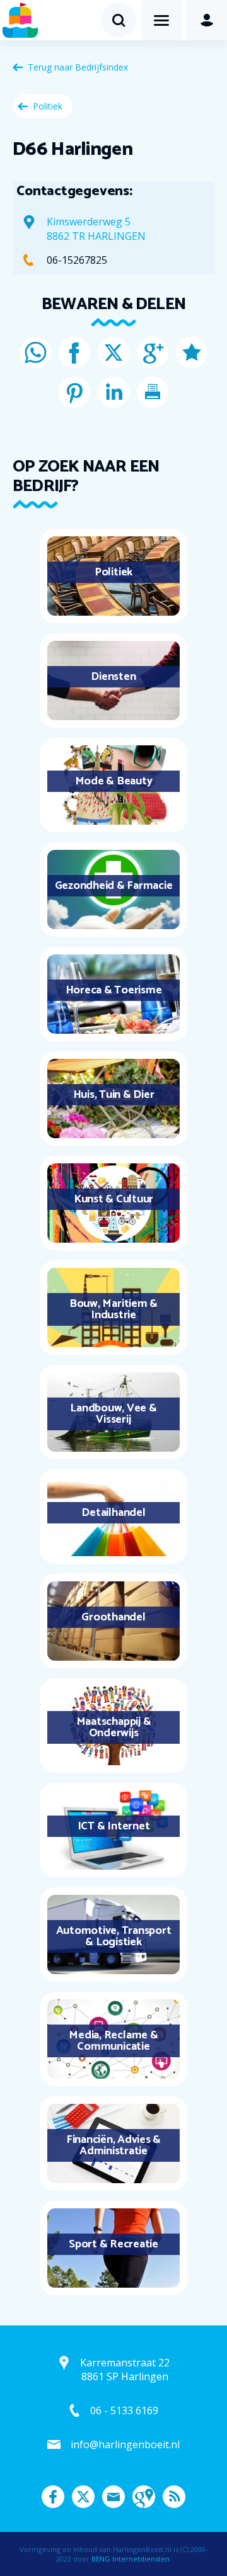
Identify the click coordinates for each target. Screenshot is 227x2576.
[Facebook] (74, 353)
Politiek (48, 106)
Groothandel (113, 1617)
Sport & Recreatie (113, 2244)
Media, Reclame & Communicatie (113, 2041)
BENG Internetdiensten (131, 2559)
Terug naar (78, 67)
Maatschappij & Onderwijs (114, 1727)
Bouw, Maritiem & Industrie (113, 1309)
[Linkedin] (113, 392)
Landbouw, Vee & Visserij (113, 1414)
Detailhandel (113, 1513)
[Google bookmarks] (192, 353)
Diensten (113, 677)
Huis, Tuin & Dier (114, 1095)
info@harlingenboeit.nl (125, 2444)
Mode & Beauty (114, 781)
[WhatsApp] (35, 353)
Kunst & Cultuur (113, 1199)
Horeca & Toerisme (114, 990)
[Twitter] (113, 353)
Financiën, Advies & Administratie (113, 2145)
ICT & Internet (114, 1826)
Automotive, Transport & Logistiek (114, 1936)
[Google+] (153, 353)
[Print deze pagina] (153, 392)
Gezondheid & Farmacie (114, 886)
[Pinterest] (74, 392)
